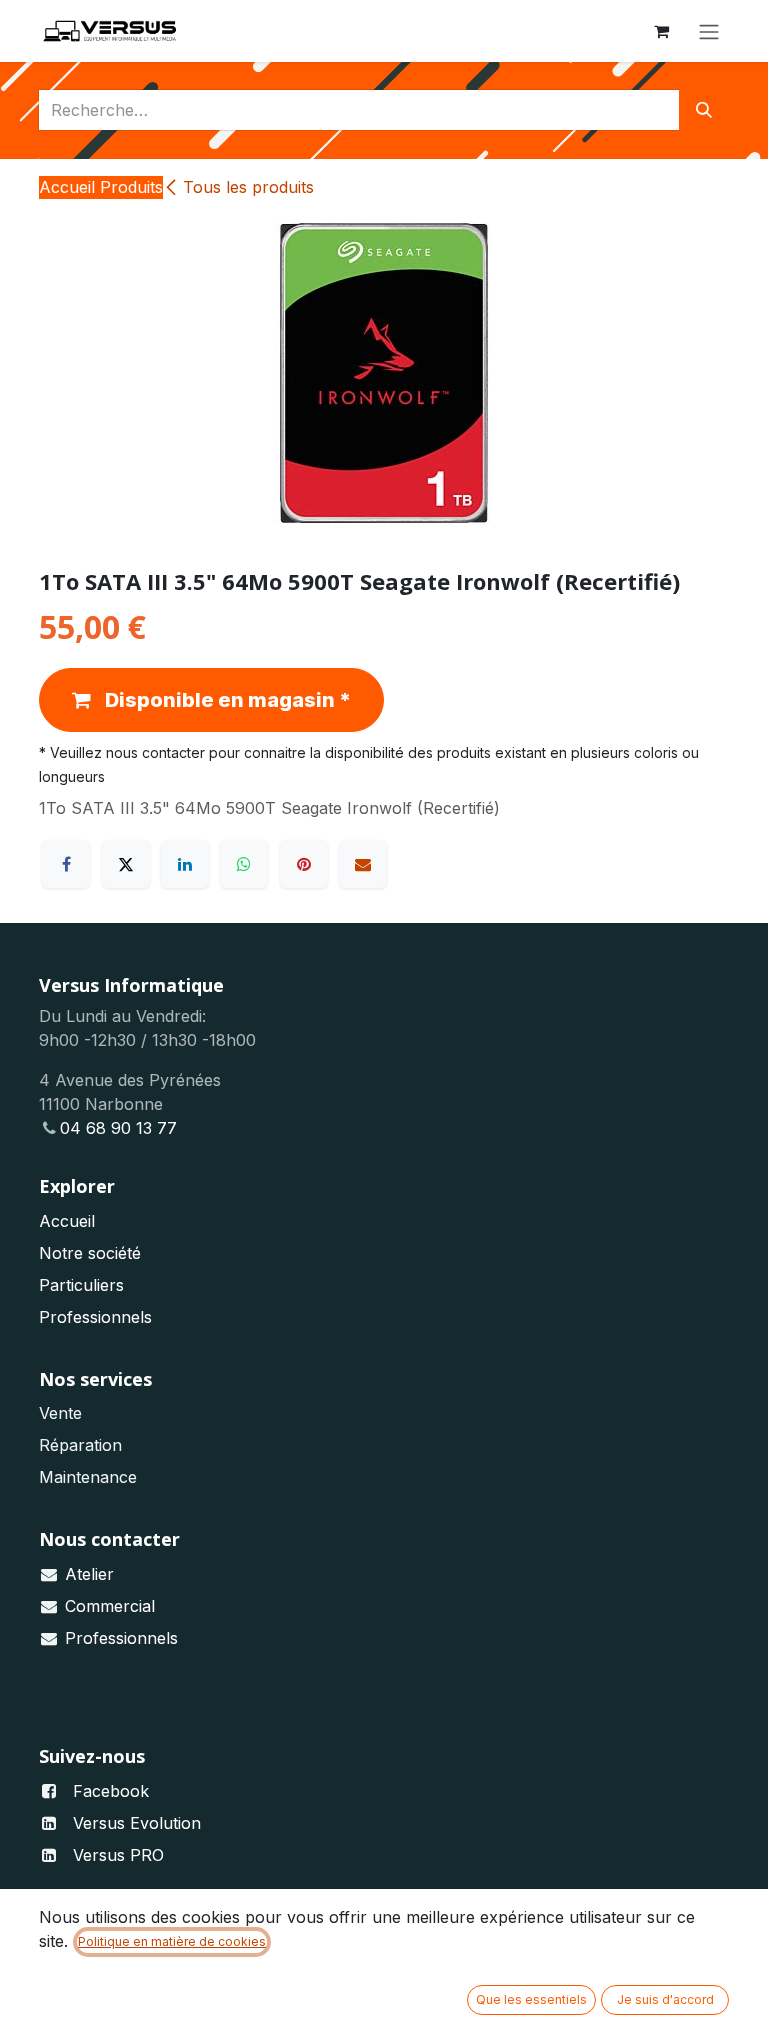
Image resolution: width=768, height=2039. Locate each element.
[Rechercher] (704, 110)
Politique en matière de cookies (172, 1941)
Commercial (110, 1606)
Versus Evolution (137, 1823)
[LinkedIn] (185, 864)
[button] (211, 700)
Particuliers (81, 1285)
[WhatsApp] (244, 864)
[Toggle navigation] (709, 31)
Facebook (111, 1791)
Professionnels (95, 1317)
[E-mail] (363, 864)
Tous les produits (248, 187)
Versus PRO (118, 1855)
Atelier (89, 1574)
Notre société (90, 1253)
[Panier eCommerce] (661, 31)
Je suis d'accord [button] (665, 1999)
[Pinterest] (304, 864)
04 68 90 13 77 (118, 1128)
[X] (126, 864)
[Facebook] (66, 864)
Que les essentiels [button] (531, 1999)
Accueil (67, 1221)
